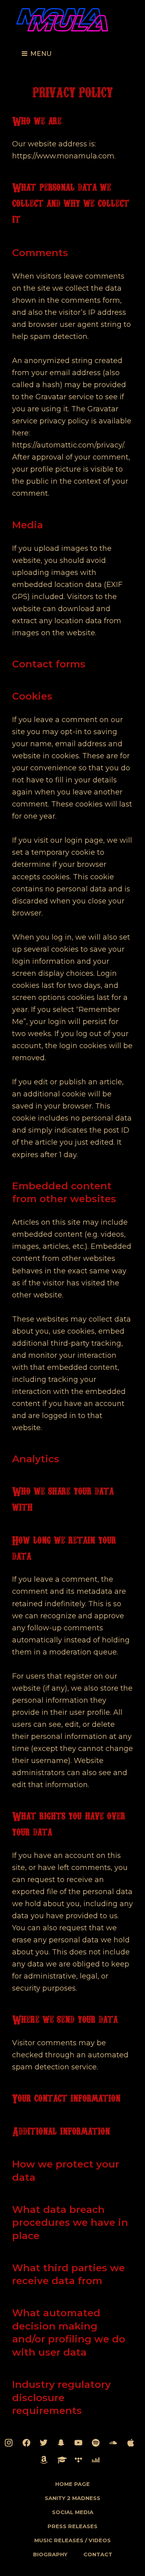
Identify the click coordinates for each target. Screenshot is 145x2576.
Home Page (72, 2484)
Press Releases (72, 2526)
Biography (50, 2554)
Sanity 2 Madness (72, 2498)
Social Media (73, 2512)
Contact (98, 2554)
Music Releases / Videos (72, 2540)
